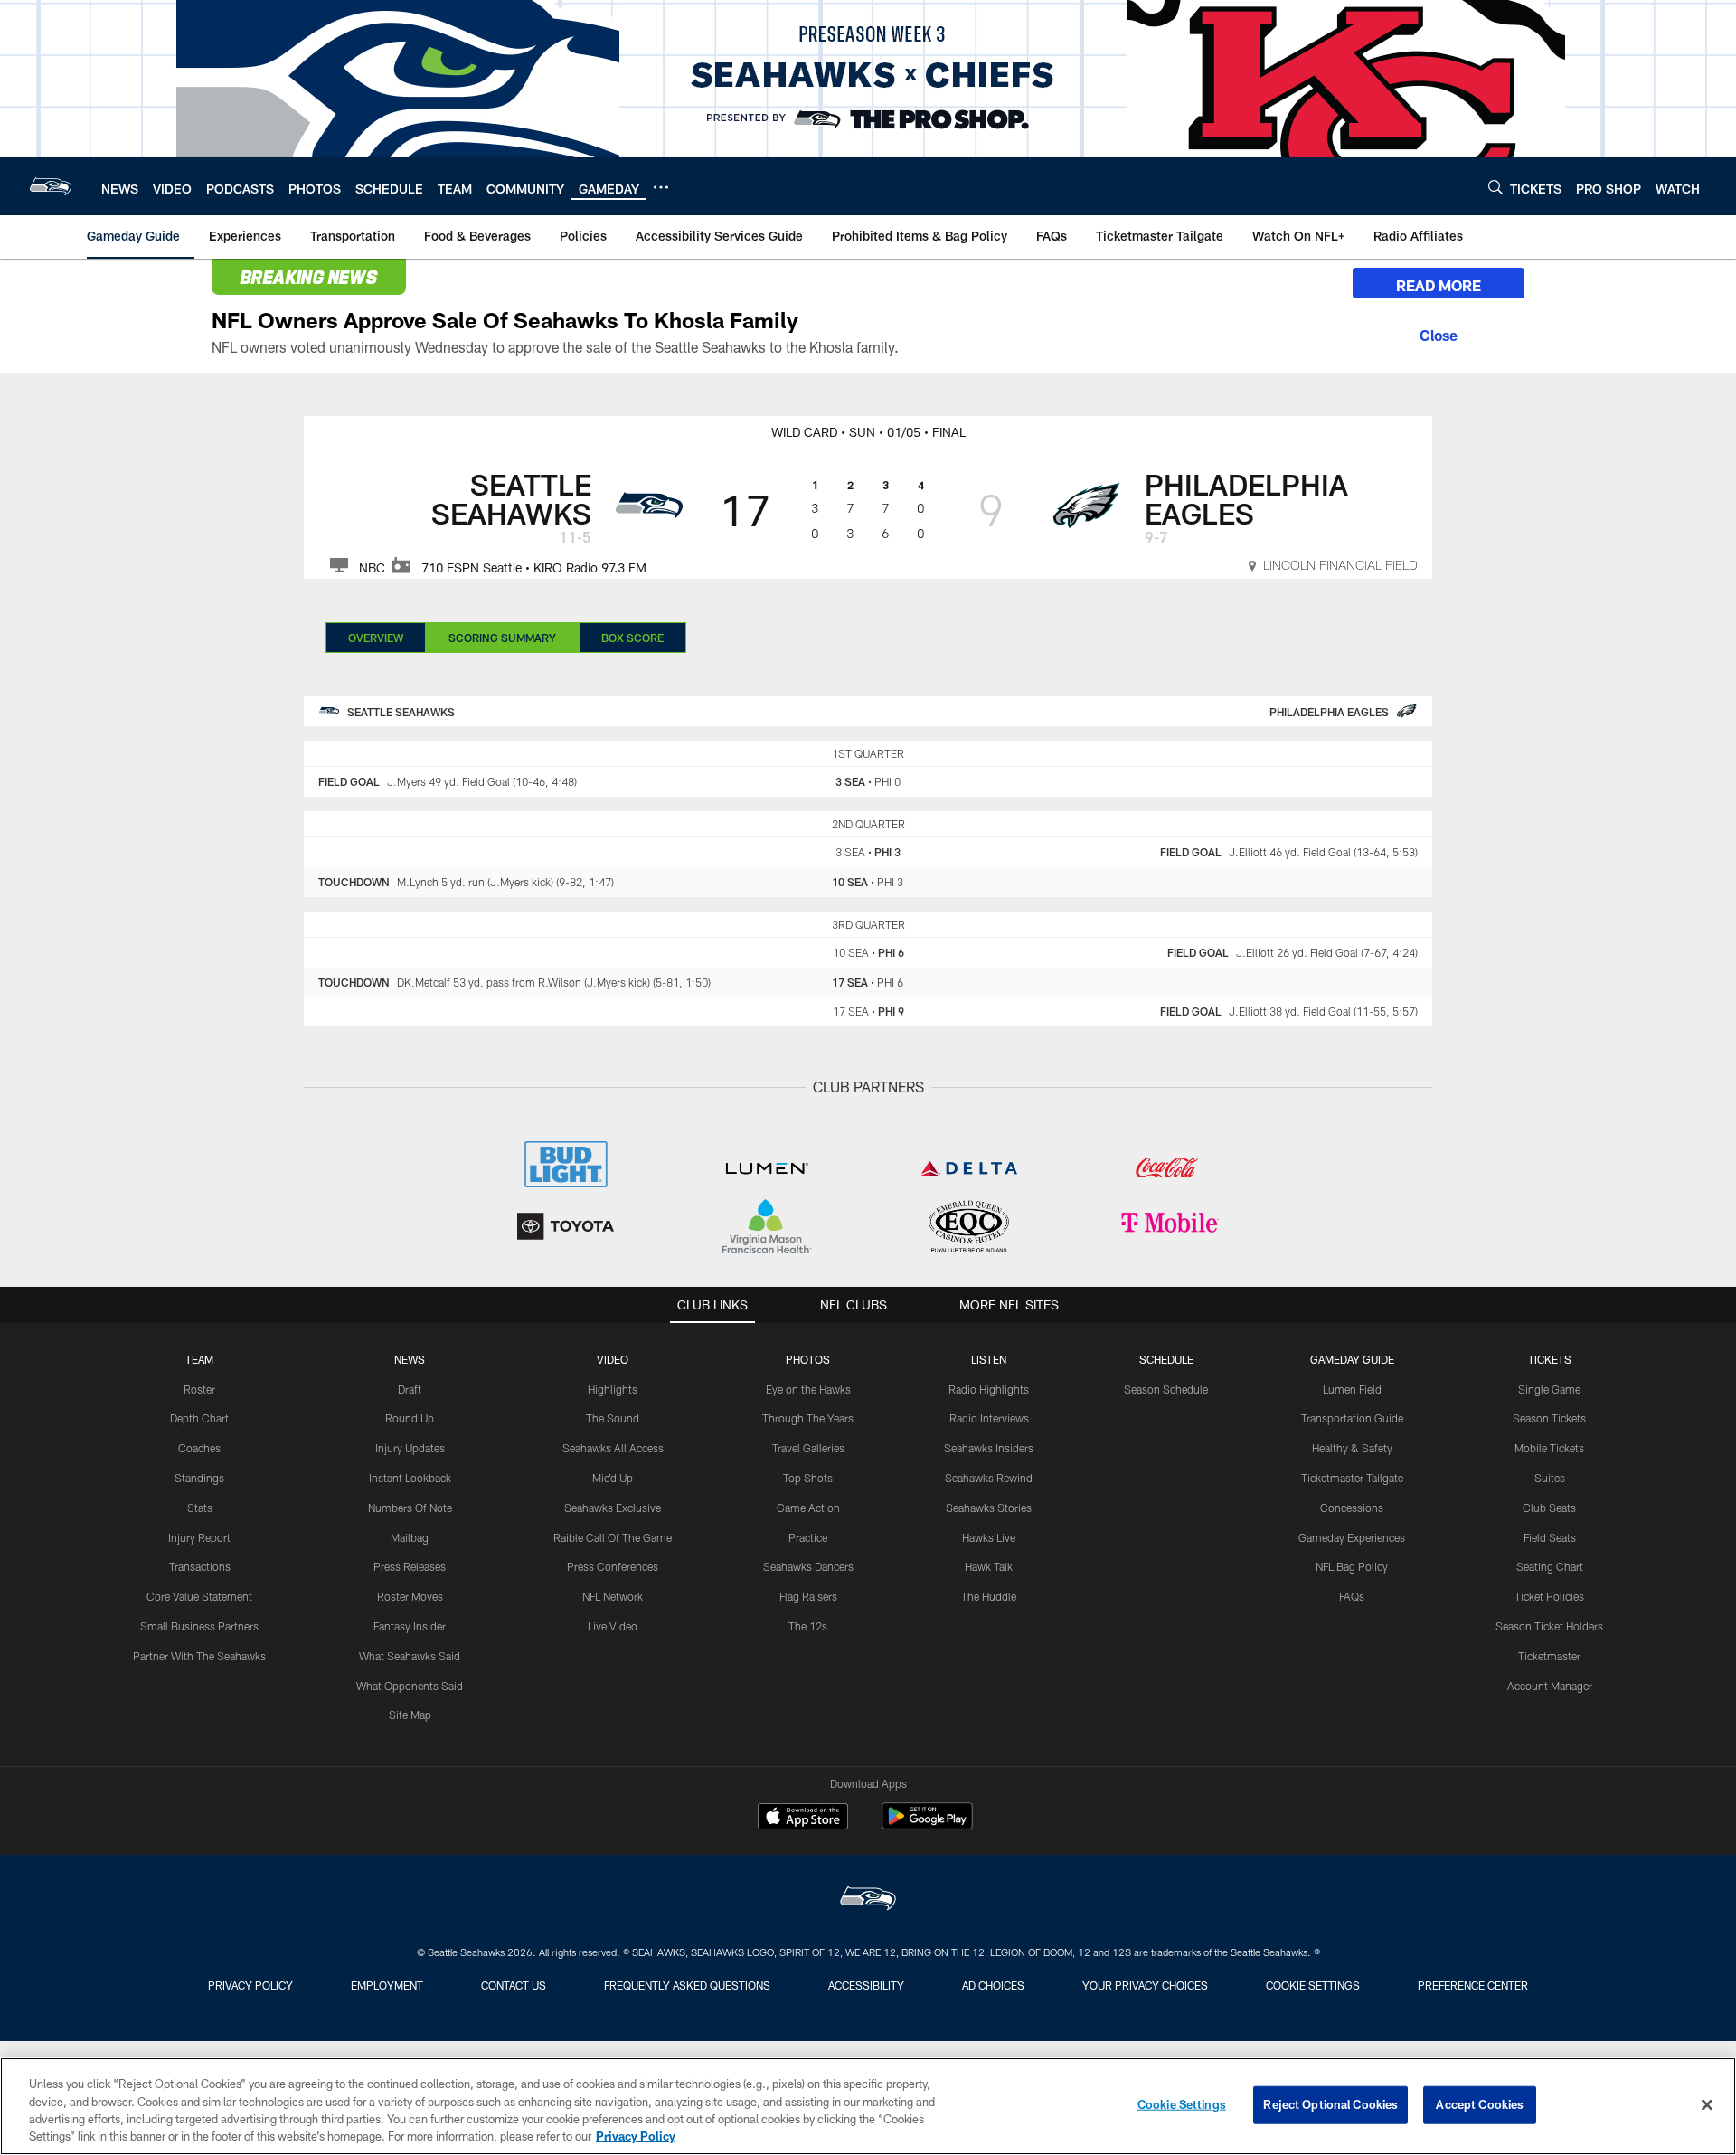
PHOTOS (808, 1359)
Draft (410, 1389)
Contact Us (514, 1985)
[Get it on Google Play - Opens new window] (927, 1825)
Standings (199, 1478)
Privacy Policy (250, 1985)
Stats (200, 1508)
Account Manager (1550, 1686)
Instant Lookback (410, 1478)
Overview (376, 638)
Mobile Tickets (1549, 1448)
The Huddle (989, 1596)
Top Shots (808, 1478)
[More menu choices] (661, 187)
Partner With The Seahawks (199, 1656)
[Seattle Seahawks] (868, 1900)
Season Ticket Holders (1549, 1626)
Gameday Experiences (1352, 1537)
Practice (808, 1537)
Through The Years (808, 1418)
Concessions (1352, 1508)
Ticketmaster (1549, 1656)
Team (199, 1359)
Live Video (613, 1626)
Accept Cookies (1480, 2104)
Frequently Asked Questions (687, 1985)
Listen (989, 1359)
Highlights (613, 1389)
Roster (199, 1389)
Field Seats (1550, 1537)
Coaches (199, 1448)
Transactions (200, 1566)
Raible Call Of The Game (613, 1537)
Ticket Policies (1549, 1596)
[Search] (1495, 187)
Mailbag (410, 1537)
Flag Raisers (808, 1596)
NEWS (410, 1359)
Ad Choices (993, 1985)
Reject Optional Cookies (1330, 2104)
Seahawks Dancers (808, 1566)
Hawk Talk (989, 1566)
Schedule (1166, 1359)
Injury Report (199, 1537)
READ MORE (1439, 285)
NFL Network (613, 1596)
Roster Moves (410, 1596)
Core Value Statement (199, 1596)
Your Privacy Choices (1145, 1985)
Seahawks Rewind (989, 1478)
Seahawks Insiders (989, 1448)
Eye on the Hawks (808, 1389)
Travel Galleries (808, 1448)
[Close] (1439, 333)
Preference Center (1473, 1985)
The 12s (808, 1626)
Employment (387, 1985)
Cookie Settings (1313, 1985)
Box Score (632, 638)
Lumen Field (1352, 1389)
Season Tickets (1549, 1418)
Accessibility (866, 1985)
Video (613, 1359)
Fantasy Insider (410, 1626)
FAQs (1352, 1596)
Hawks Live (989, 1537)
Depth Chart (199, 1418)
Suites (1550, 1478)
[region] (868, 2106)
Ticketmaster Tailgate (1352, 1478)
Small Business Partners (199, 1626)
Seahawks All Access (613, 1448)
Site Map (410, 1715)
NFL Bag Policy (1352, 1566)
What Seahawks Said (410, 1656)
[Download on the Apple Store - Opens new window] (803, 1819)
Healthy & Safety (1352, 1448)
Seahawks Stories (989, 1508)
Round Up (410, 1418)
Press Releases (410, 1566)
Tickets (1550, 1359)
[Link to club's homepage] (51, 186)
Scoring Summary (502, 638)
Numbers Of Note (410, 1508)
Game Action (808, 1508)
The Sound (613, 1418)
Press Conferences (613, 1566)
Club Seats (1549, 1508)
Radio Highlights (989, 1389)
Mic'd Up (613, 1478)
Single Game (1549, 1389)
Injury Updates (410, 1448)
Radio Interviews (989, 1418)
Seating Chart (1550, 1566)
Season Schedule (1166, 1389)
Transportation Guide (1352, 1418)
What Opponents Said (410, 1686)
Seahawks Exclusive (613, 1508)
